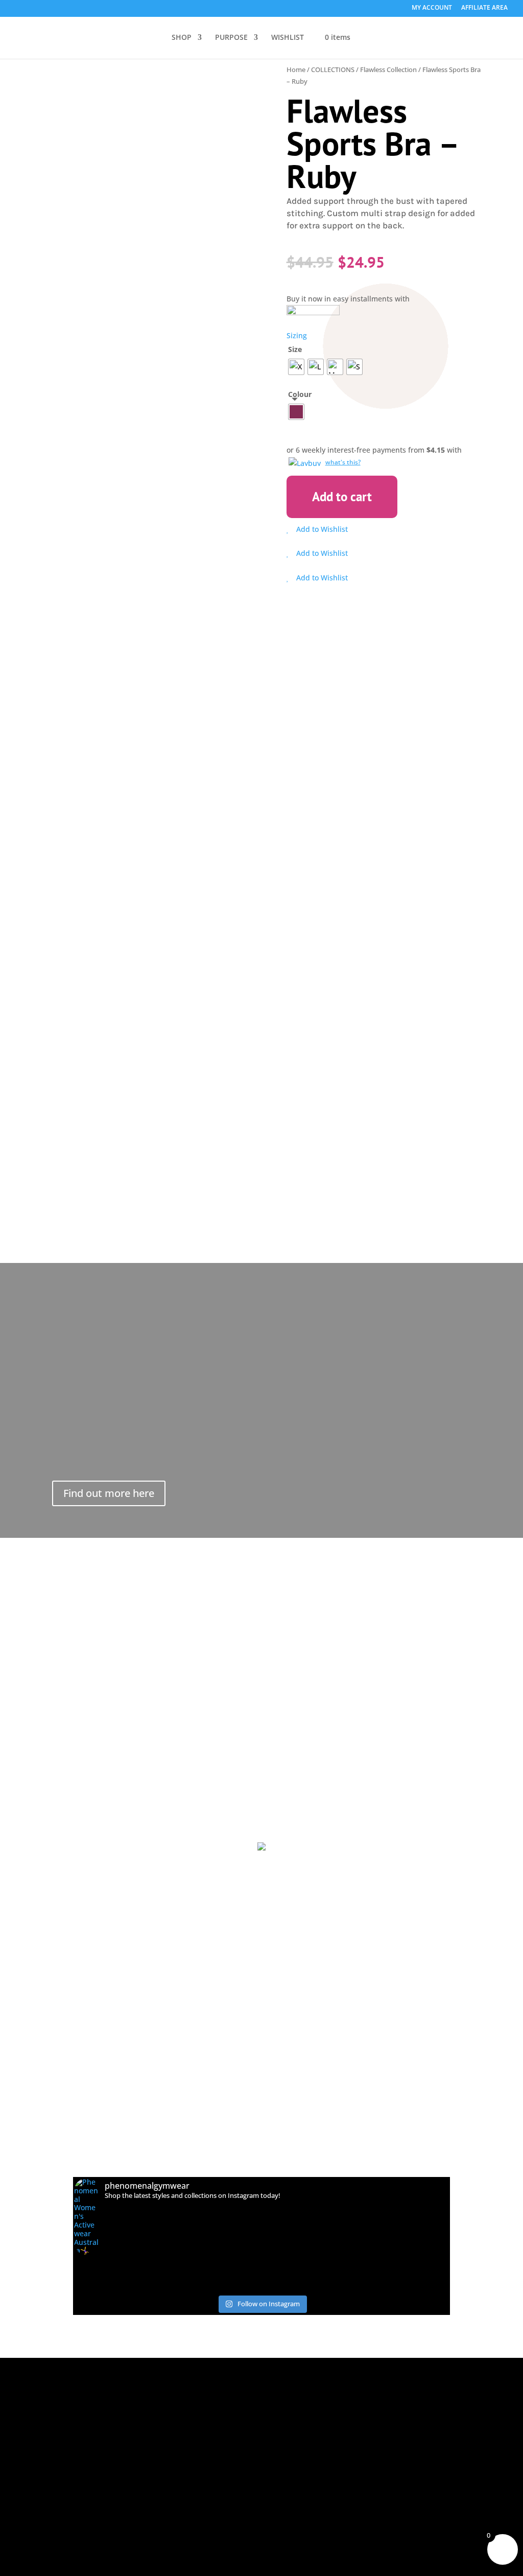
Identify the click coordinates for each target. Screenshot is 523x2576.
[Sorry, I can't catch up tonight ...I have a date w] (187, 2287)
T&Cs (159, 2431)
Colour (300, 394)
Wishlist (77, 2430)
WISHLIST (288, 38)
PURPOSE (231, 38)
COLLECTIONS (333, 69)
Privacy (163, 2446)
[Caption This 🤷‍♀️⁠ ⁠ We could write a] (187, 2266)
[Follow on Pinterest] (124, 2516)
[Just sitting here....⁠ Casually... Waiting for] (262, 2287)
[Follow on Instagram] (98, 2516)
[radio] (296, 367)
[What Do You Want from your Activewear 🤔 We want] (411, 2277)
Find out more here (109, 1493)
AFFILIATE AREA (484, 8)
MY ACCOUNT (432, 8)
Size (295, 349)
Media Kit (168, 2461)
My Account (84, 2445)
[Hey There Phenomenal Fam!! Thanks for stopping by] (187, 2277)
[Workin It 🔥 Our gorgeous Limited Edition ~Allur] (336, 2277)
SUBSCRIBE (437, 2412)
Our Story (80, 2386)
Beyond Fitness (76, 2408)
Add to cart (342, 497)
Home (296, 69)
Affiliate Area (77, 2466)
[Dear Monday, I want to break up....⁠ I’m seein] (336, 2266)
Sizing (297, 335)
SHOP (182, 38)
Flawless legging (158, 735)
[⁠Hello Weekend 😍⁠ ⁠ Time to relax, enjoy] (112, 2287)
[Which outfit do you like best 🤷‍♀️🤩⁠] (112, 2266)
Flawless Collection (388, 69)
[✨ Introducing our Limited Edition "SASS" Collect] (112, 2277)
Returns (165, 2416)
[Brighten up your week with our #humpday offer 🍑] (411, 2287)
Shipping (167, 2401)
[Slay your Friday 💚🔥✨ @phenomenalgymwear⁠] (411, 2266)
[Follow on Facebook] (71, 2516)
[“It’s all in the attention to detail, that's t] (262, 2266)
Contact (165, 2475)
